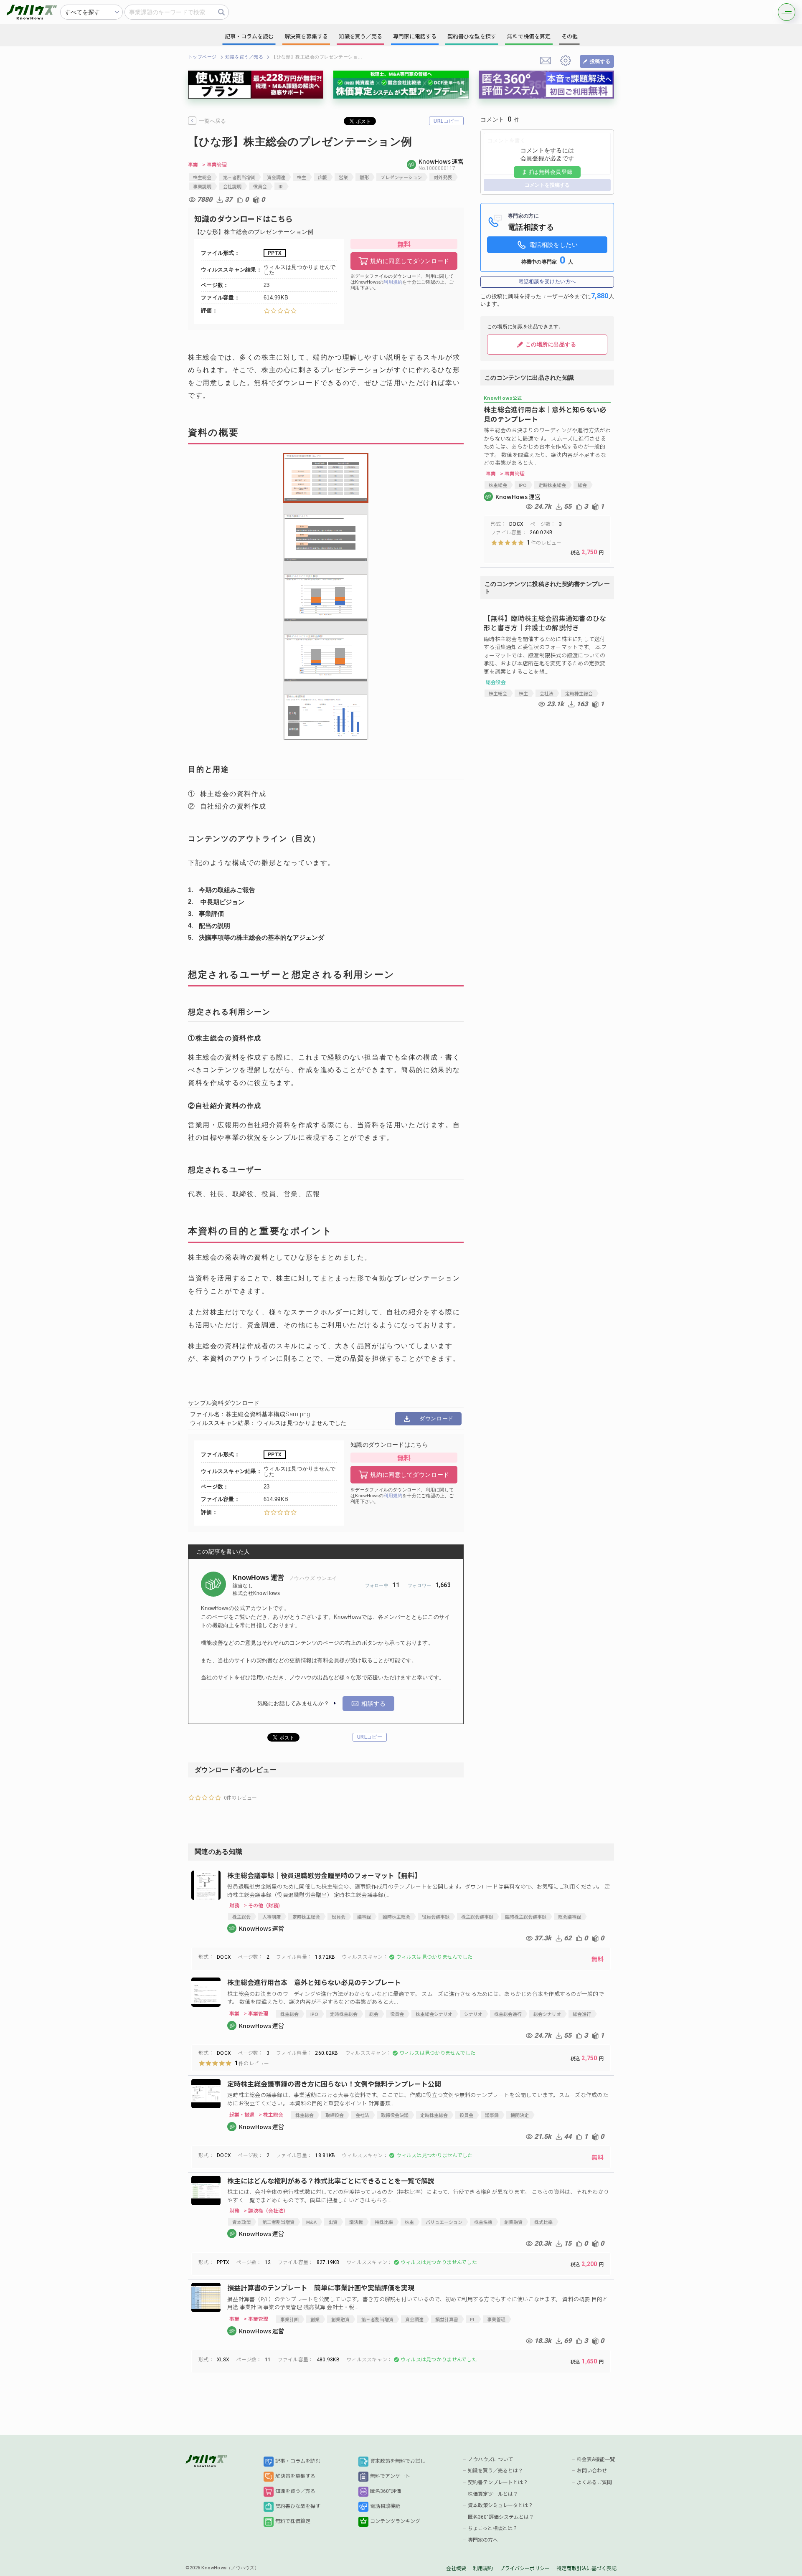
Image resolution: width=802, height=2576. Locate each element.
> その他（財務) (262, 1905)
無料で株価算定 (293, 2521)
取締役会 (335, 2115)
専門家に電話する (415, 37)
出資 (333, 2222)
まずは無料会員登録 (547, 172)
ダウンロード (436, 1419)
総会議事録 (570, 1917)
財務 (234, 1905)
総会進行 (582, 2014)
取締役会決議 (395, 2115)
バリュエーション (444, 2222)
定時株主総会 (552, 485)
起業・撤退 (242, 2115)
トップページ (202, 57)
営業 (343, 177)
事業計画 (289, 2319)
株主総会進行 (508, 2014)
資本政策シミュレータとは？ (500, 2505)
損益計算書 (447, 2319)
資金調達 (276, 177)
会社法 (547, 693)
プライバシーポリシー (525, 2568)
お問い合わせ (592, 2471)
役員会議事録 (436, 1917)
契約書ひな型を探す (298, 2506)
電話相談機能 (385, 2506)
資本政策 (241, 2222)
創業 (315, 2319)
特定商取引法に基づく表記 (586, 2568)
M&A (311, 2222)
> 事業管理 (214, 165)
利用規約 (393, 282)
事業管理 (496, 2319)
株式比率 (543, 2222)
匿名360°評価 (386, 2491)
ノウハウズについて (490, 2459)
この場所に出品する (551, 344)
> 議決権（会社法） (266, 2211)
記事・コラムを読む (298, 2461)
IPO (523, 485)
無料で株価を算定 (529, 37)
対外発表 (443, 177)
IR (281, 186)
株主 (302, 177)
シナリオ (473, 2014)
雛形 (364, 177)
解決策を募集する (295, 2476)
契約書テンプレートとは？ (498, 2482)
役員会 (260, 186)
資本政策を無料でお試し (398, 2461)
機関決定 (520, 2115)
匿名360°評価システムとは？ (501, 2517)
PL (473, 2319)
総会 (582, 485)
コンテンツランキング (395, 2521)
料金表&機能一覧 (596, 2459)
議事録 (364, 1917)
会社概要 (456, 2568)
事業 (193, 165)
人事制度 (272, 1917)
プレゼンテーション (401, 177)
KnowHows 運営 (259, 1578)
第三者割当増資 (239, 177)
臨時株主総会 (396, 1917)
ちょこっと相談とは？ (493, 2528)
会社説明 (232, 186)
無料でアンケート (390, 2476)
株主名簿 (483, 2222)
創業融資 (513, 2222)
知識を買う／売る (244, 57)
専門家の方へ (483, 2540)
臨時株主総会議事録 (526, 1917)
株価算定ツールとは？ (493, 2494)
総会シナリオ (547, 2014)
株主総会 (202, 177)
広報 (322, 177)
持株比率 (384, 2222)
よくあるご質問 (594, 2482)
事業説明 (202, 186)
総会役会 (496, 682)
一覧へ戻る (212, 121)
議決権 (356, 2222)
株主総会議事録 (477, 1917)
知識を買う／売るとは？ (495, 2471)
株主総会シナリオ (434, 2014)
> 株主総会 (271, 2115)
